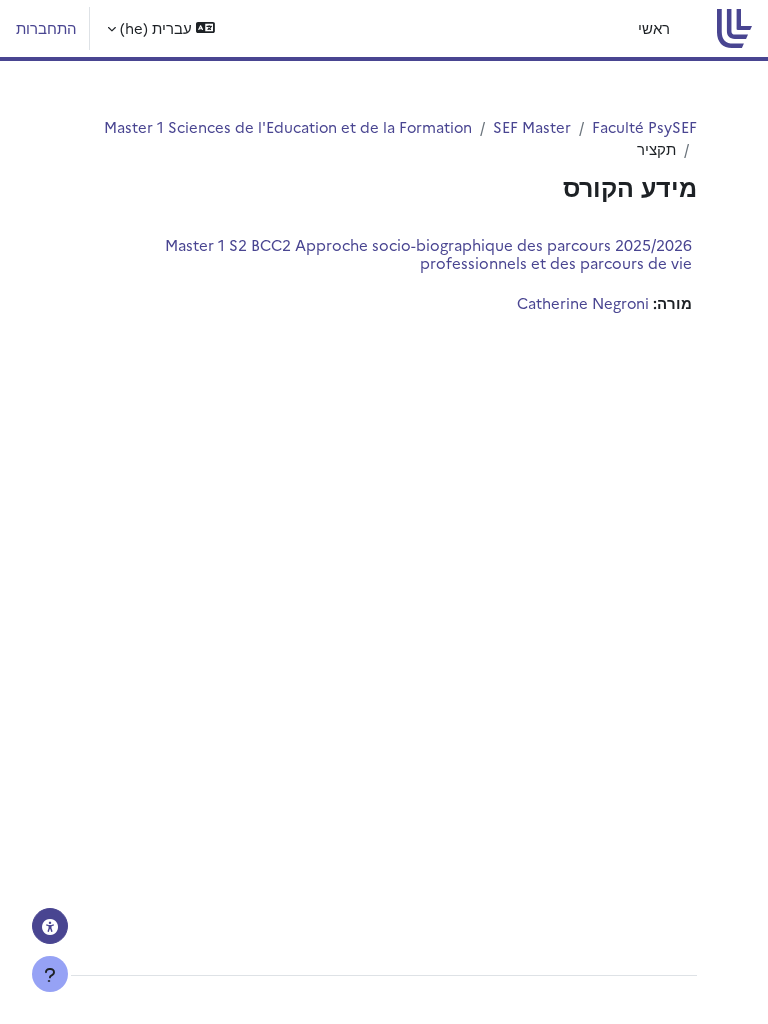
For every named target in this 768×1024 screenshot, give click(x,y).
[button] (161, 28)
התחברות (46, 27)
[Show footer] (50, 974)
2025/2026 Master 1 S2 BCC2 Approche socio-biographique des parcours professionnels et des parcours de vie (428, 253)
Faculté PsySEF (644, 126)
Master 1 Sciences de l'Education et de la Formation (288, 126)
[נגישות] (50, 926)
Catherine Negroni (583, 302)
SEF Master (532, 126)
